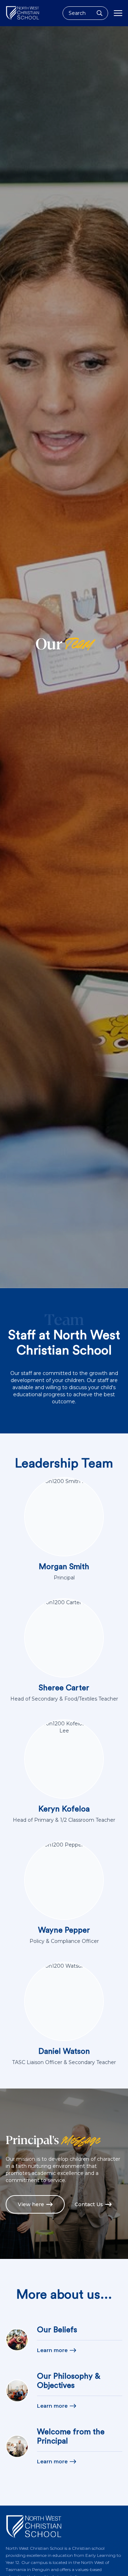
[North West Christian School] (23, 13)
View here (31, 2204)
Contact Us (89, 2204)
